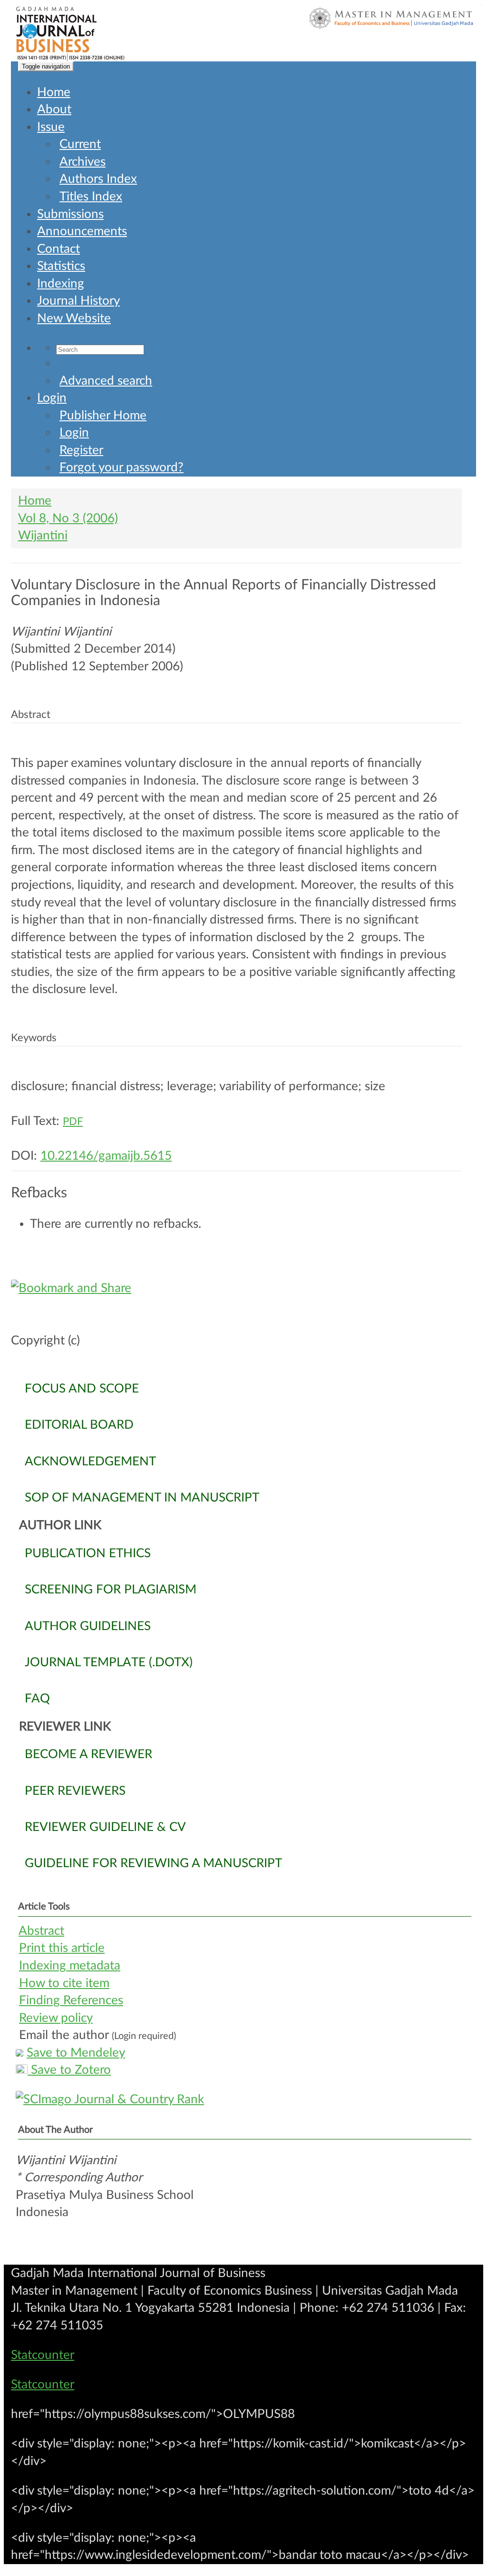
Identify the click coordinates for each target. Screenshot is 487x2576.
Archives (83, 162)
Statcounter (43, 2355)
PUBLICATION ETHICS (88, 1553)
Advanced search (106, 381)
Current (80, 144)
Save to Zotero (69, 2070)
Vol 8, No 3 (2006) (68, 518)
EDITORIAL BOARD (79, 1425)
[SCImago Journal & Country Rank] (243, 2100)
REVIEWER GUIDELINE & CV (105, 1827)
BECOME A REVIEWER (88, 1754)
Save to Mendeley (76, 2053)
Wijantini (43, 536)
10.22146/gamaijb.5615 (106, 1156)
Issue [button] (51, 127)
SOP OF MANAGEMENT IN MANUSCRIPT (142, 1498)
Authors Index (98, 179)
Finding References (71, 2000)
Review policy (56, 2018)
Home (54, 92)
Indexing (61, 284)
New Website (74, 318)
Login (52, 398)
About (54, 109)
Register (81, 450)
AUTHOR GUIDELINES (88, 1626)
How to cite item (64, 1983)
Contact (58, 249)
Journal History (78, 301)
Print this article (62, 1948)
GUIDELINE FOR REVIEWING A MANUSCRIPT (153, 1863)
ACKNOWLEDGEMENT (90, 1462)
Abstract (41, 1931)
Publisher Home (103, 416)
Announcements (82, 231)
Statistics (61, 266)
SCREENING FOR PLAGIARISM (111, 1590)
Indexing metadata (70, 1966)
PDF (73, 1122)
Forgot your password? (122, 467)
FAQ (37, 1699)
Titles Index (91, 197)
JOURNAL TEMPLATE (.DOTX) (109, 1662)
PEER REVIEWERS (75, 1791)
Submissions (70, 214)
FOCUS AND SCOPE (82, 1389)
